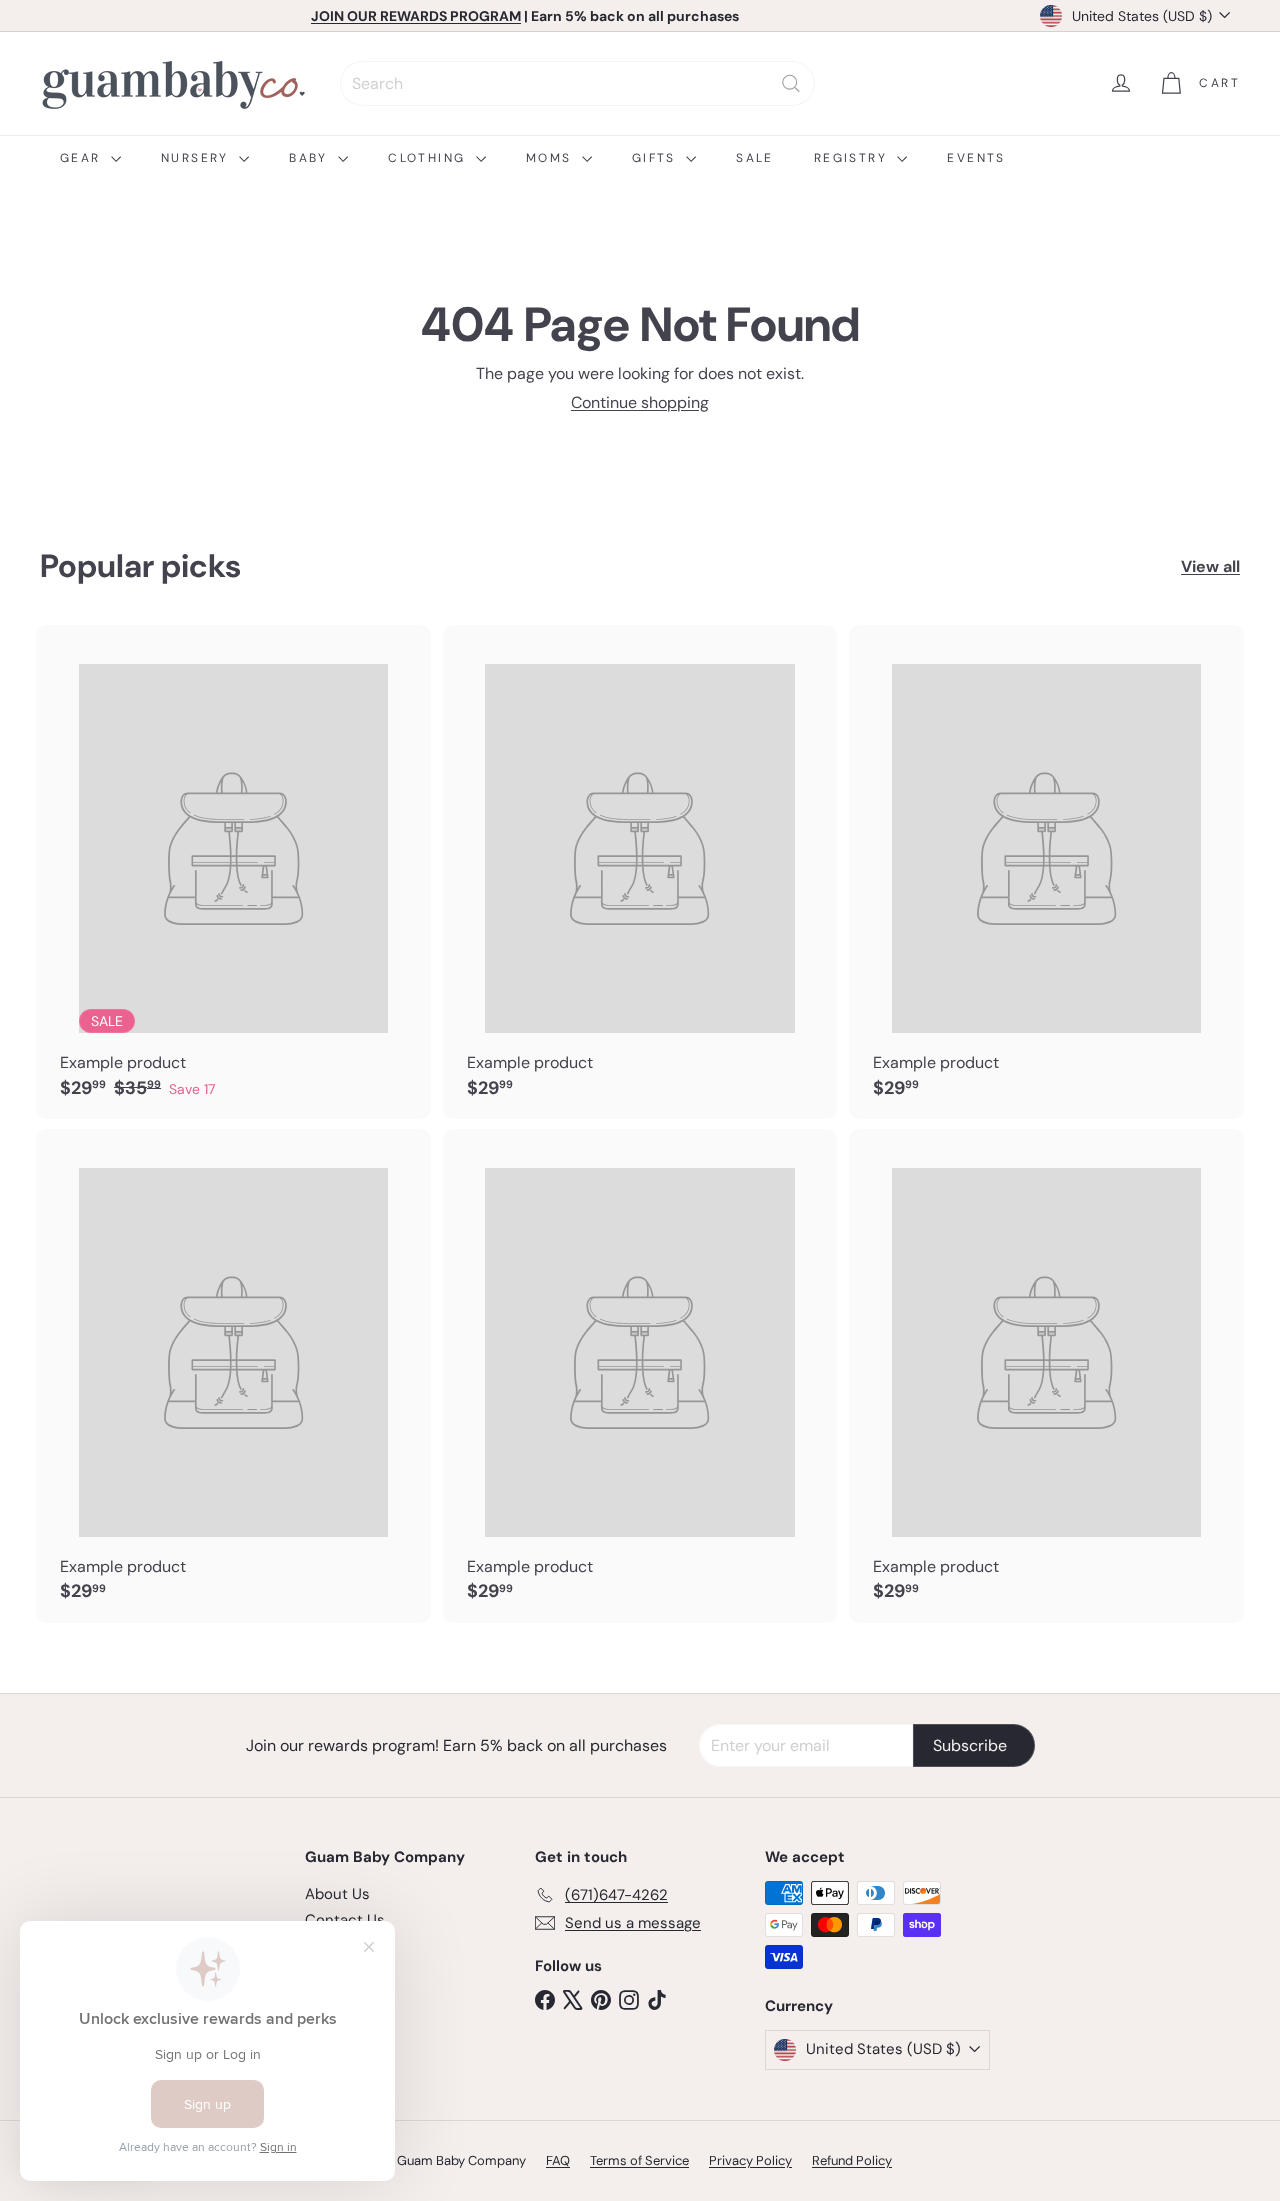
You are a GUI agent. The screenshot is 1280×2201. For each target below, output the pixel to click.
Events (976, 158)
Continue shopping (640, 402)
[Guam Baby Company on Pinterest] (601, 1999)
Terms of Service (639, 2160)
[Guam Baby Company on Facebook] (545, 1999)
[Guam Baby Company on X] (573, 1999)
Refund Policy (852, 2160)
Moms (551, 158)
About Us (337, 1894)
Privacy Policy (750, 2160)
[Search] (791, 83)
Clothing (429, 158)
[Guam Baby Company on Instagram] (629, 1999)
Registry (853, 158)
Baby (311, 158)
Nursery (197, 158)
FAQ (558, 2160)
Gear (83, 158)
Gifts (656, 158)
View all (1210, 566)
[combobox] (577, 83)
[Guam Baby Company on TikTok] (657, 1999)
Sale (755, 158)
